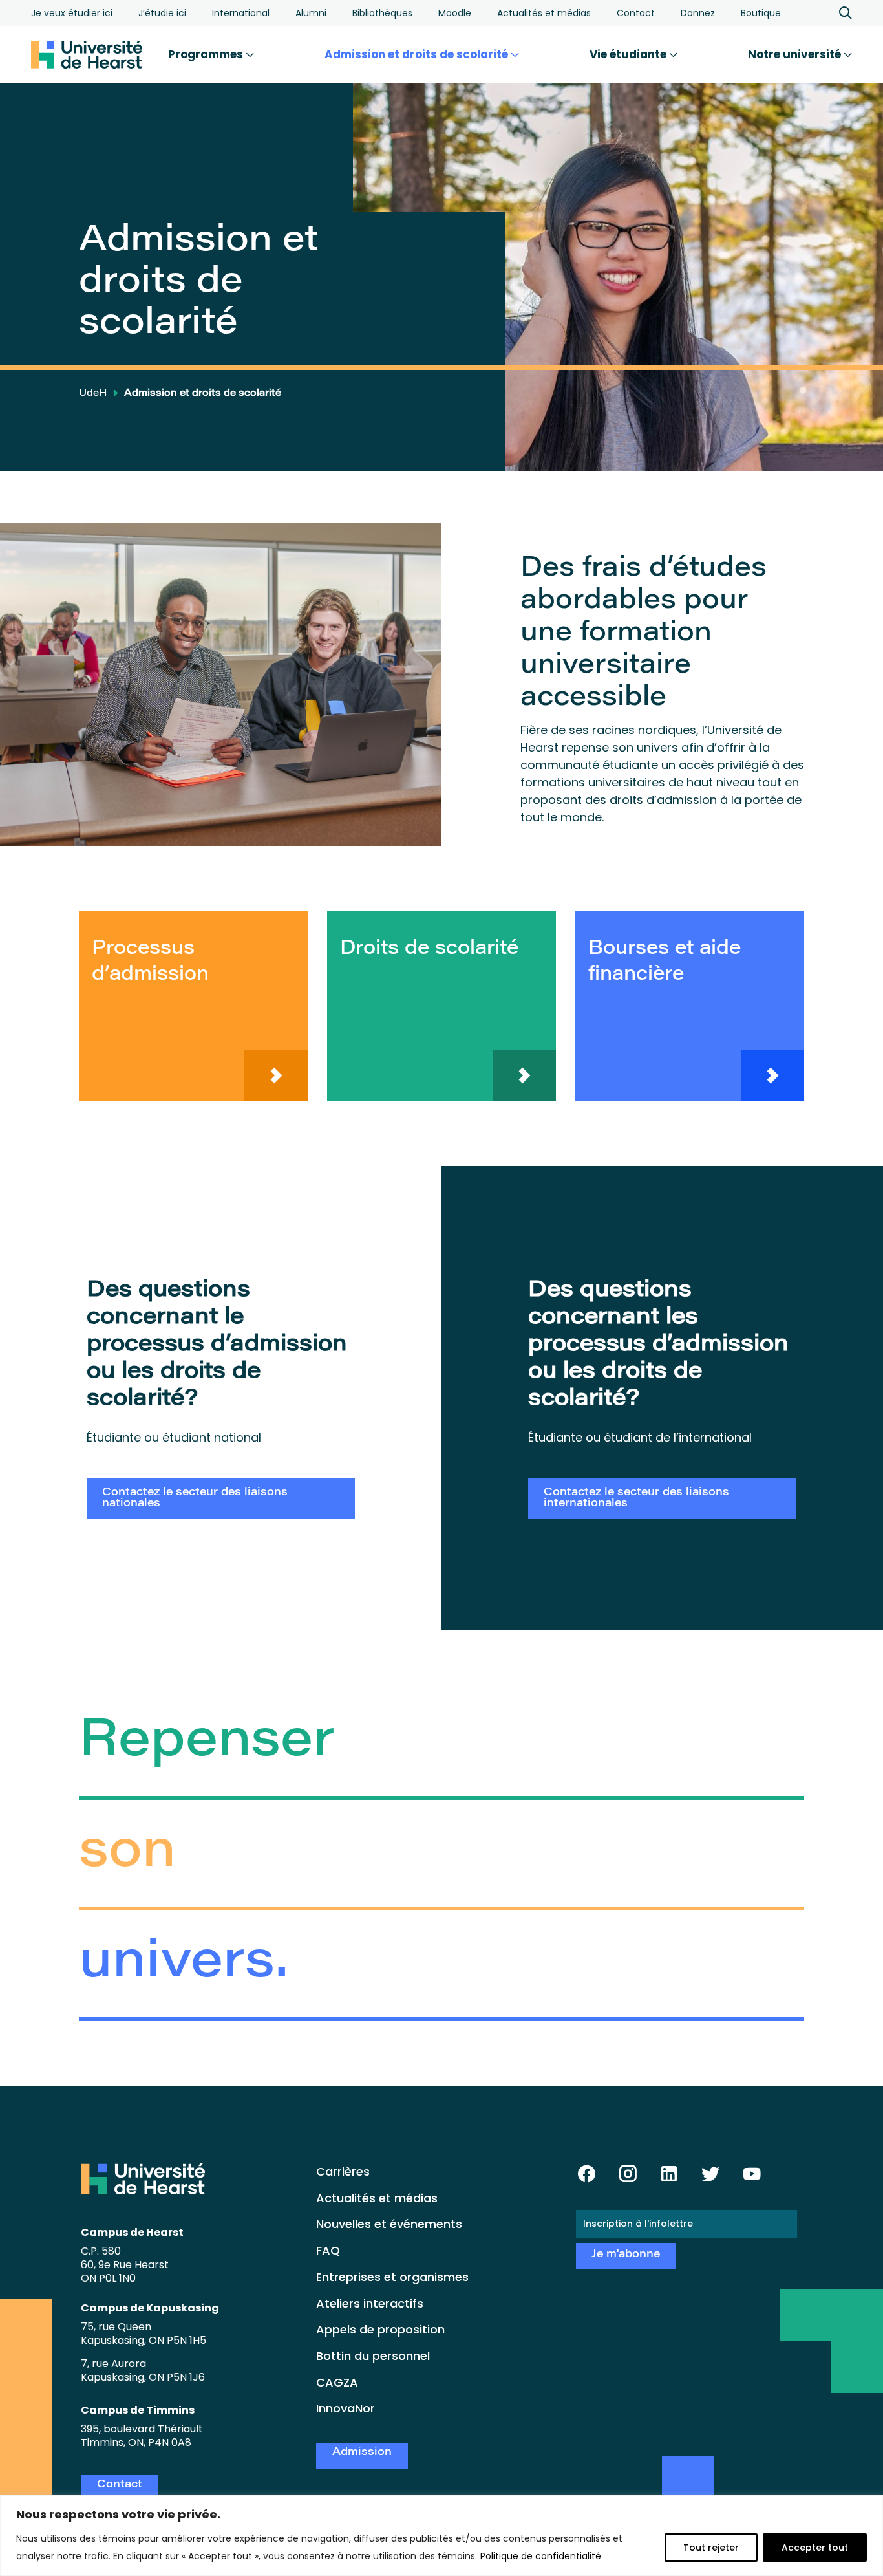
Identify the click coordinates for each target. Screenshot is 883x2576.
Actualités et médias (544, 13)
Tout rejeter (711, 2548)
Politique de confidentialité (541, 2556)
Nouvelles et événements (389, 2224)
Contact (636, 13)
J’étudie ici (162, 13)
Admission (362, 2453)
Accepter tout (815, 2548)
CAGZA (337, 2382)
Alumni (311, 13)
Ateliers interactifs (370, 2303)
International (241, 13)
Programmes (207, 54)
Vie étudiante (629, 54)
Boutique (761, 13)
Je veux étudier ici (72, 13)
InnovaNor (346, 2408)
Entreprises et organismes (392, 2277)
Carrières (343, 2171)
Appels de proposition (380, 2329)
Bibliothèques (382, 13)
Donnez (698, 13)
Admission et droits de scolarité (418, 54)
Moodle (455, 13)
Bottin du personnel (373, 2356)
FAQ (328, 2250)
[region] (441, 2536)
